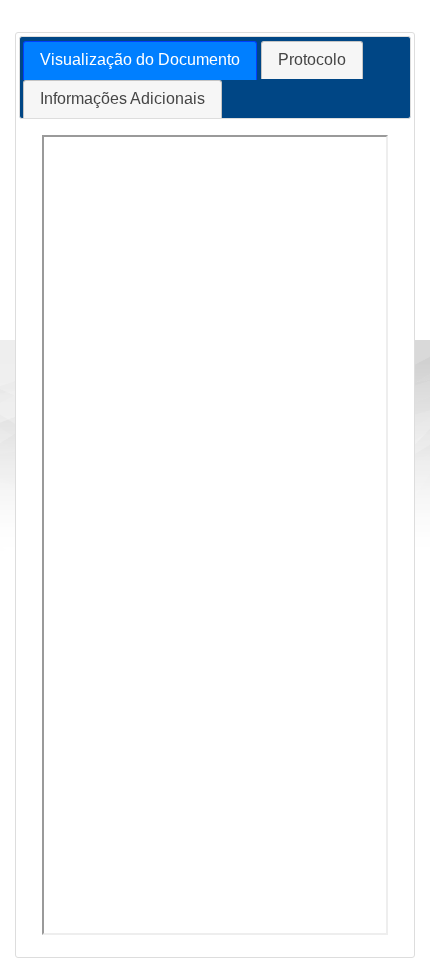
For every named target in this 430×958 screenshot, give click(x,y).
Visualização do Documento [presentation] (140, 59)
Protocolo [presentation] (312, 59)
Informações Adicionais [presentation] (122, 98)
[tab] (140, 60)
